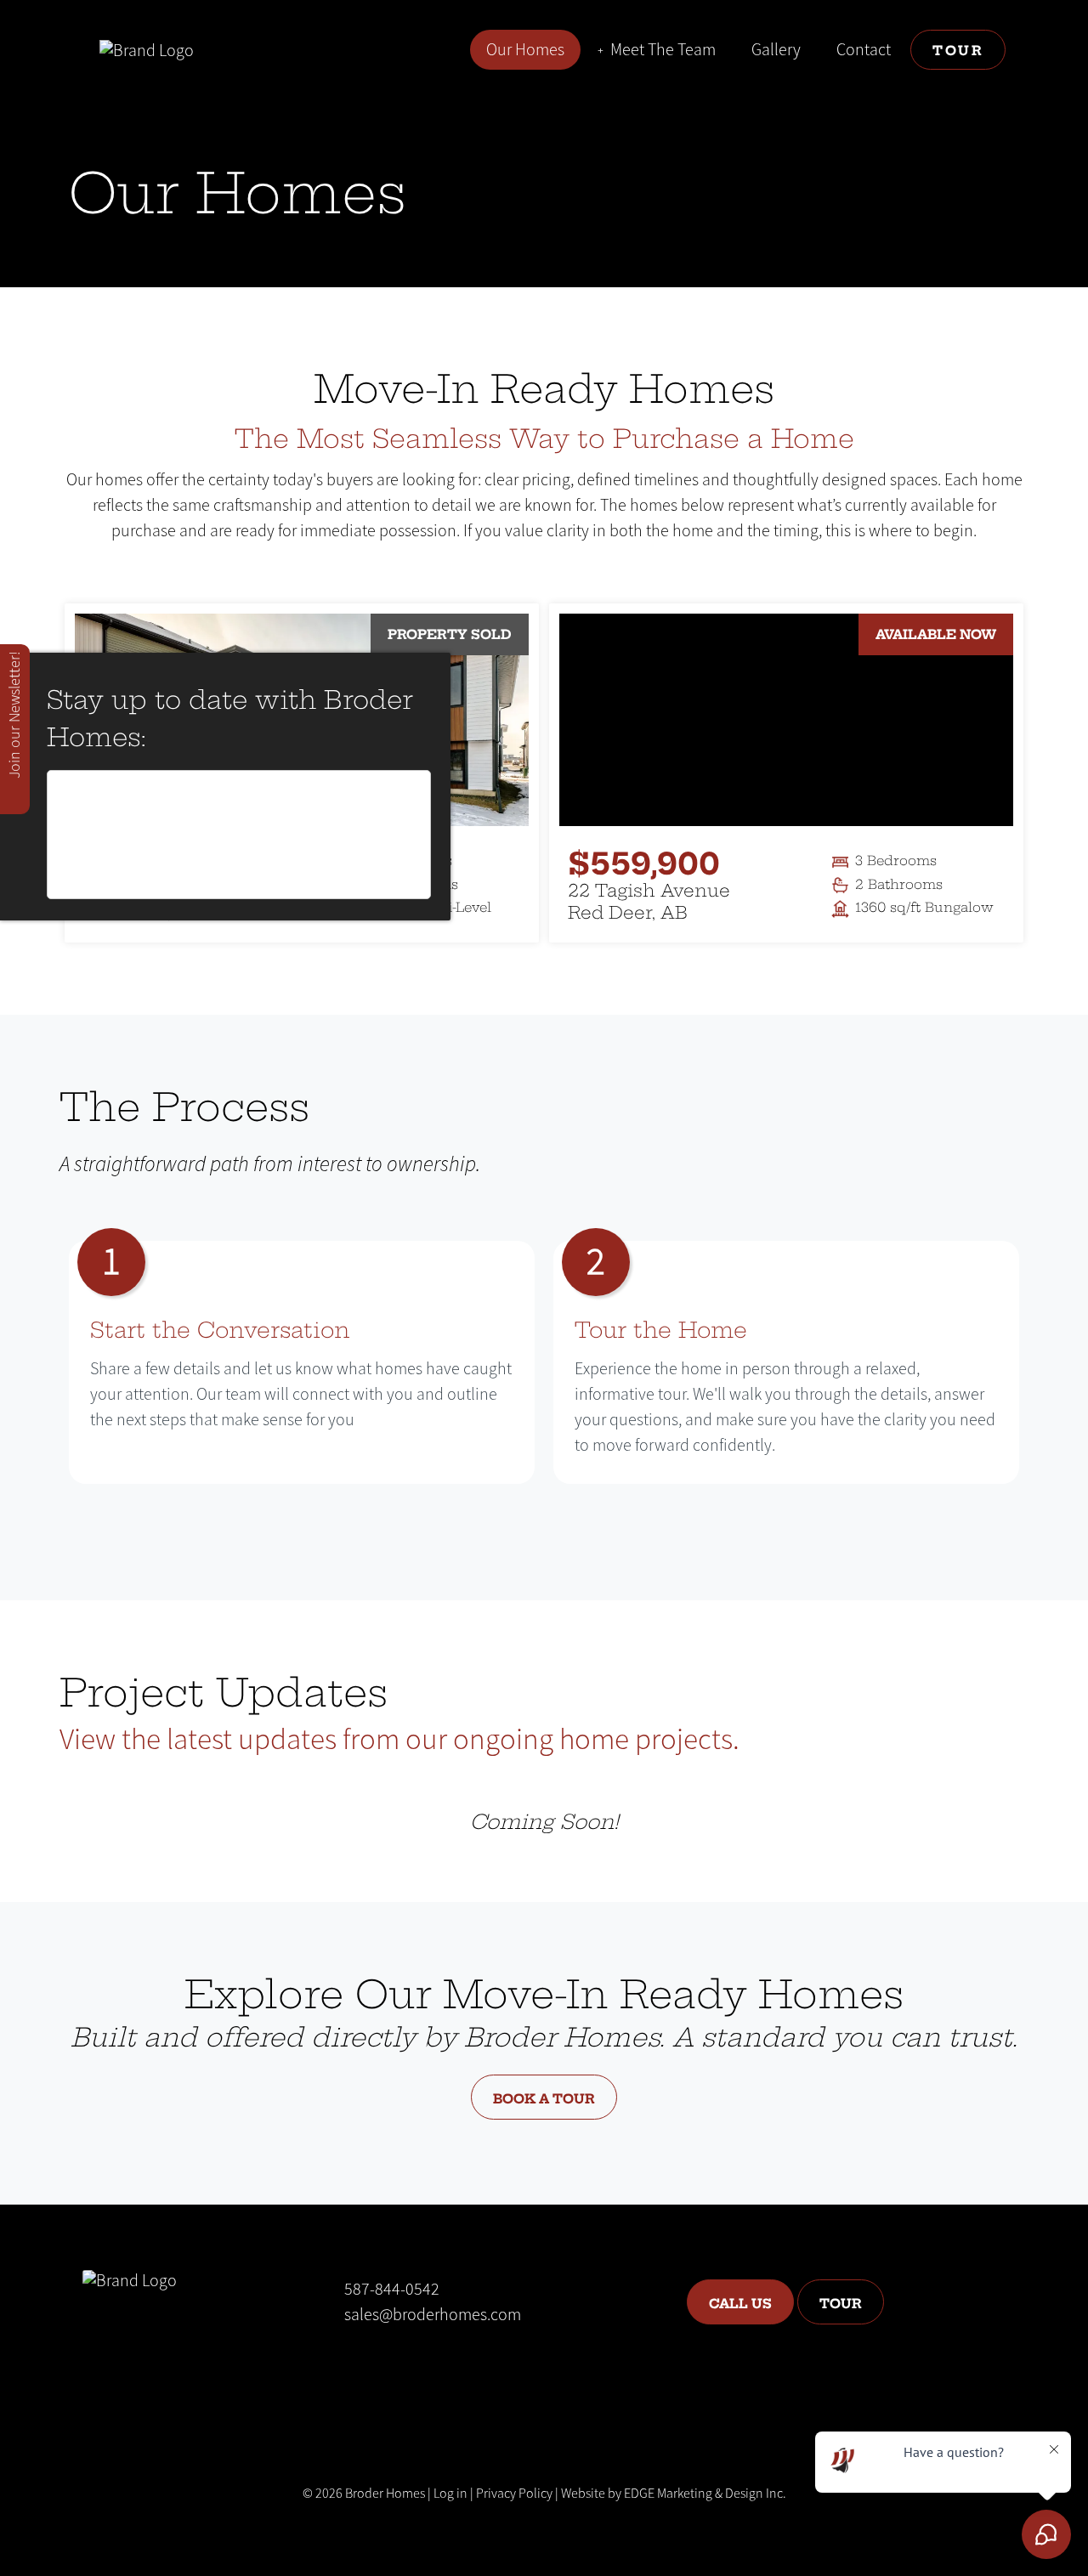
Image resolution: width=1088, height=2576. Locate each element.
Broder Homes (385, 2494)
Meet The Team (663, 50)
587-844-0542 (392, 2289)
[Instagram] (398, 2366)
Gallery (776, 50)
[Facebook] (357, 2366)
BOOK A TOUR (544, 2097)
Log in (450, 2494)
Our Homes (525, 50)
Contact (864, 50)
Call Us (740, 2302)
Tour (958, 49)
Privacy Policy (514, 2494)
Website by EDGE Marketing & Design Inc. (674, 2494)
